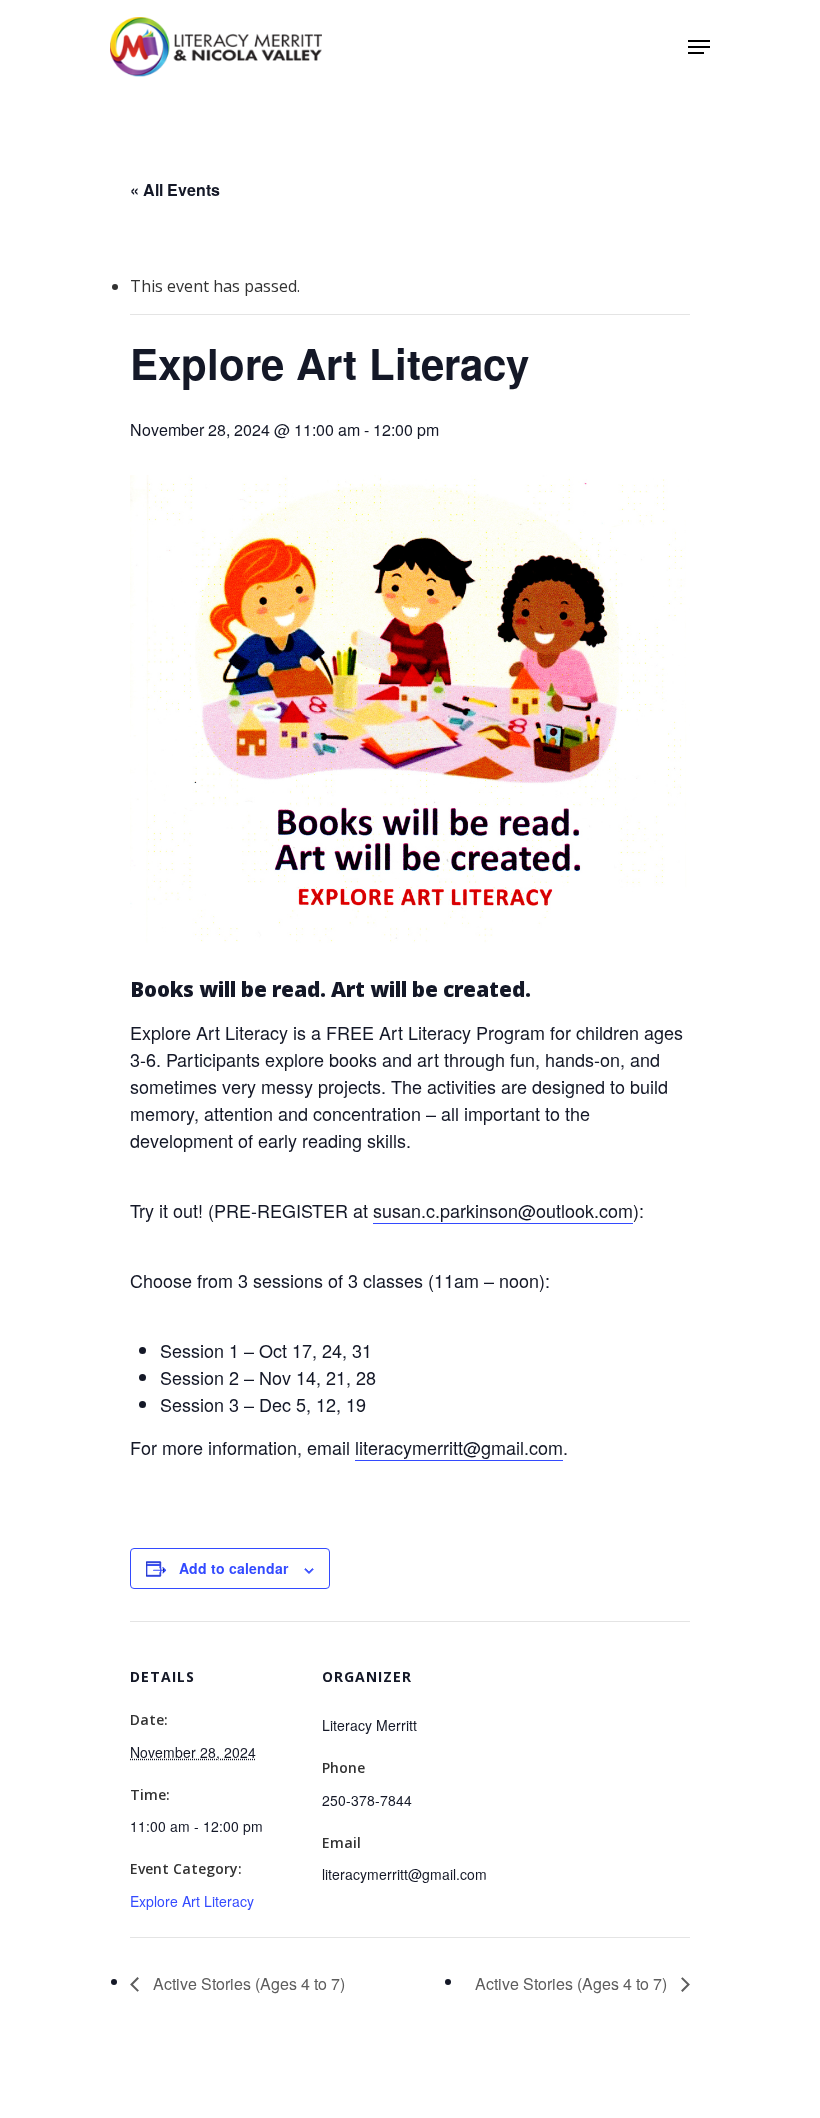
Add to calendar (233, 1568)
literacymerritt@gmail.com (459, 1447)
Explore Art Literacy (192, 1901)
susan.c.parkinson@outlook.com (503, 1210)
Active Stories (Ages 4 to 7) (247, 1983)
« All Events (175, 189)
